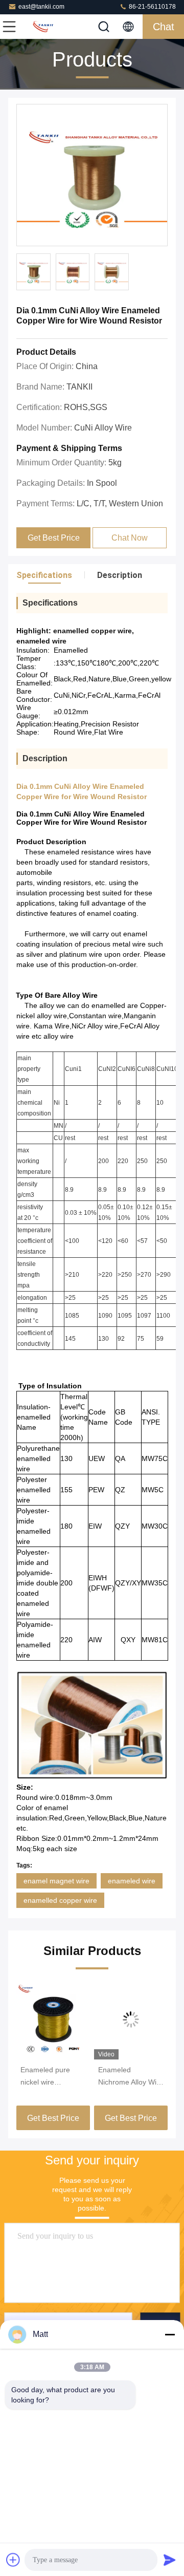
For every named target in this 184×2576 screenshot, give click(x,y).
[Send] (170, 2560)
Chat (164, 27)
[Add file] (13, 2560)
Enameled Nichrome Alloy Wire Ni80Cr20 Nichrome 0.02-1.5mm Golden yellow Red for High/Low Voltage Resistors (131, 2077)
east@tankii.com (41, 7)
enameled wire (132, 1881)
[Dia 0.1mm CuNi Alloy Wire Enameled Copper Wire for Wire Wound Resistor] (92, 176)
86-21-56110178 (152, 7)
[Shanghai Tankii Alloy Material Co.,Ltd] (43, 27)
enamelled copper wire (60, 1900)
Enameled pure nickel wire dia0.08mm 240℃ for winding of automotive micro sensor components (52, 2077)
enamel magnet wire (56, 1881)
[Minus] (170, 2334)
